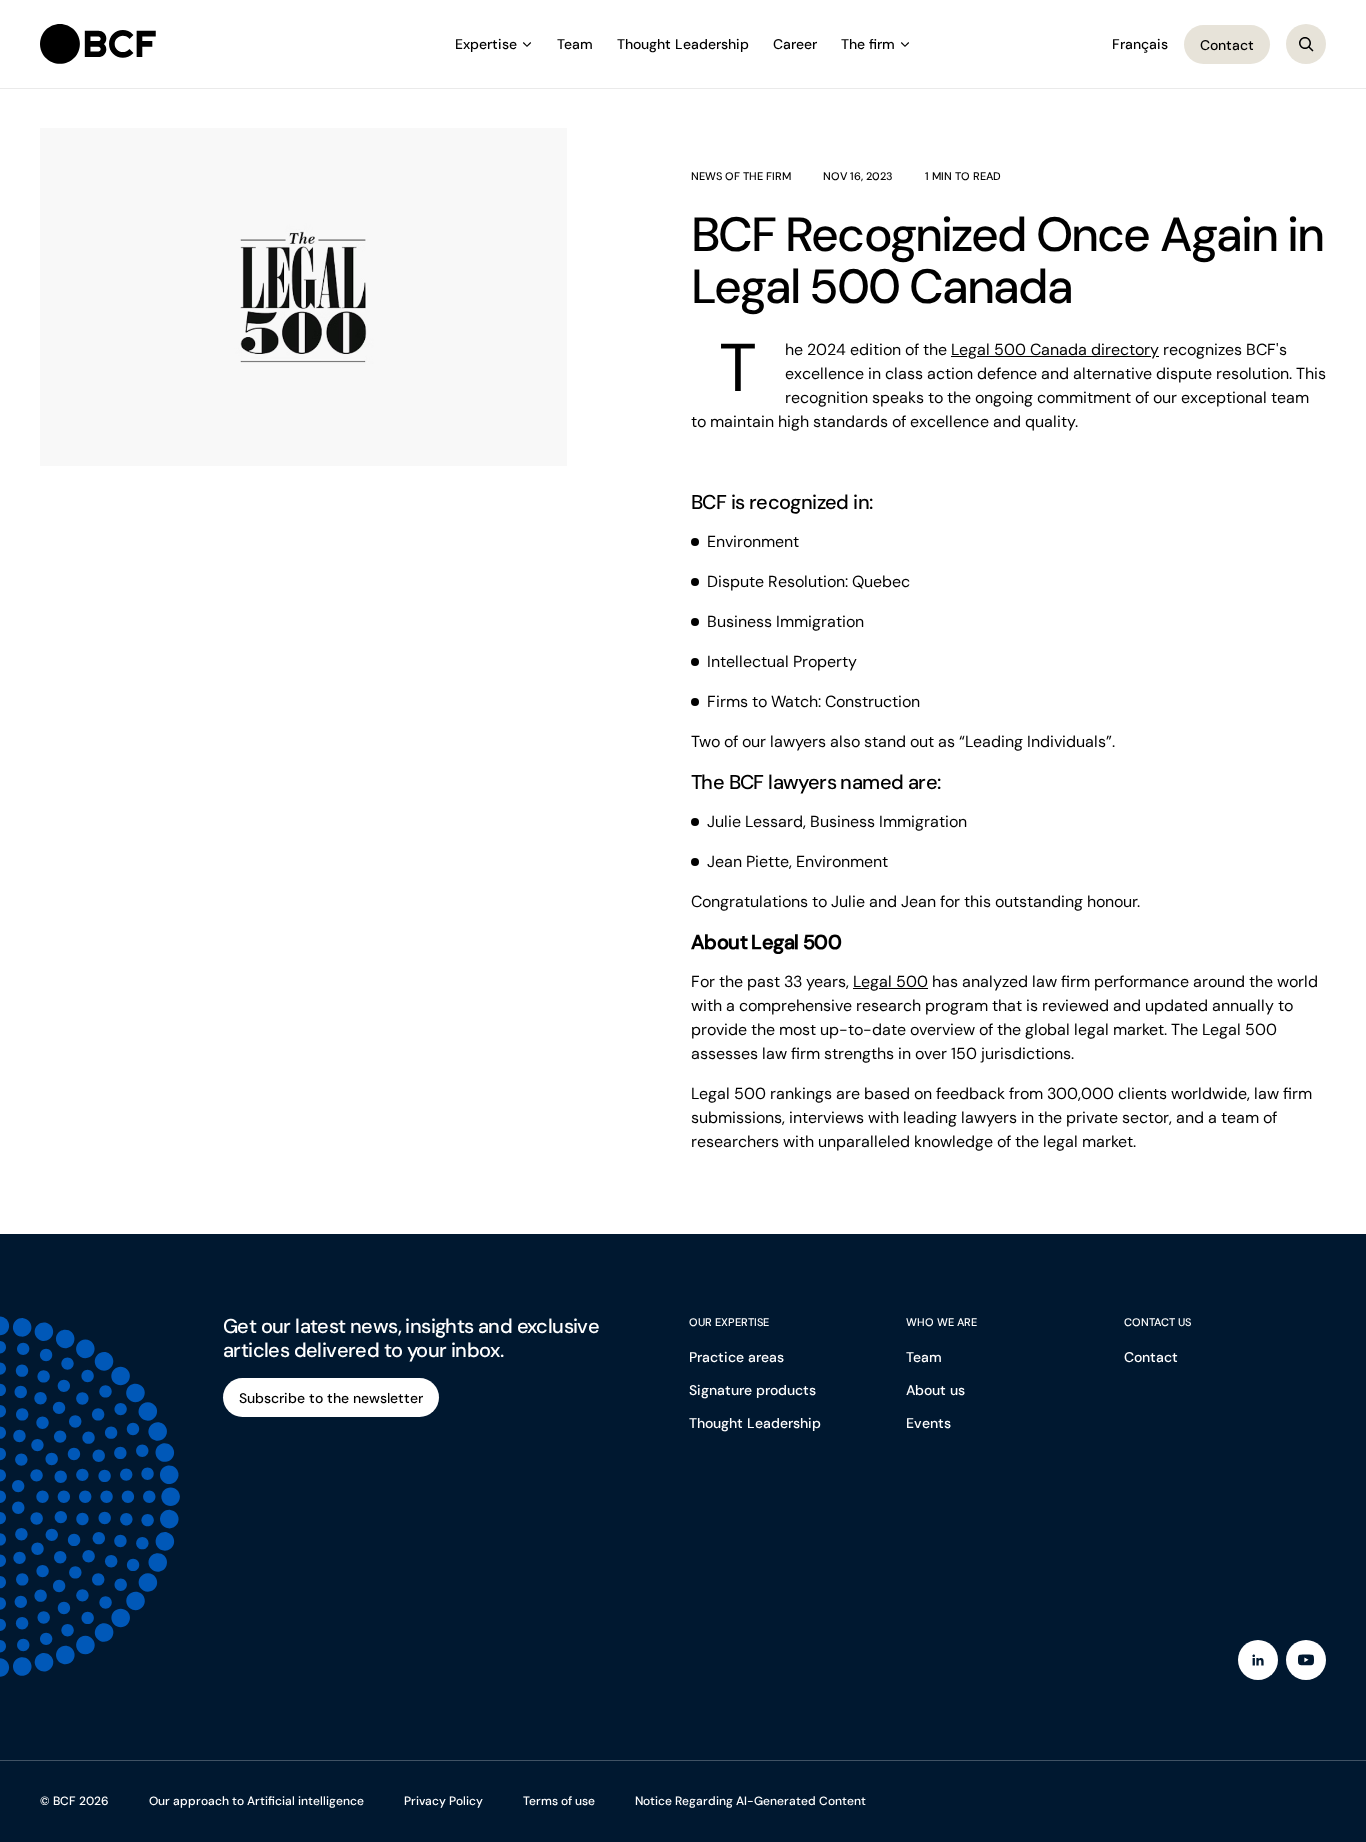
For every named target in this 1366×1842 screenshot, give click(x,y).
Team (575, 44)
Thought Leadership (683, 44)
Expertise (486, 44)
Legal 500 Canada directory (1055, 349)
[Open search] (1306, 44)
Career (795, 44)
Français (1140, 44)
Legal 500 (890, 981)
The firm (868, 44)
